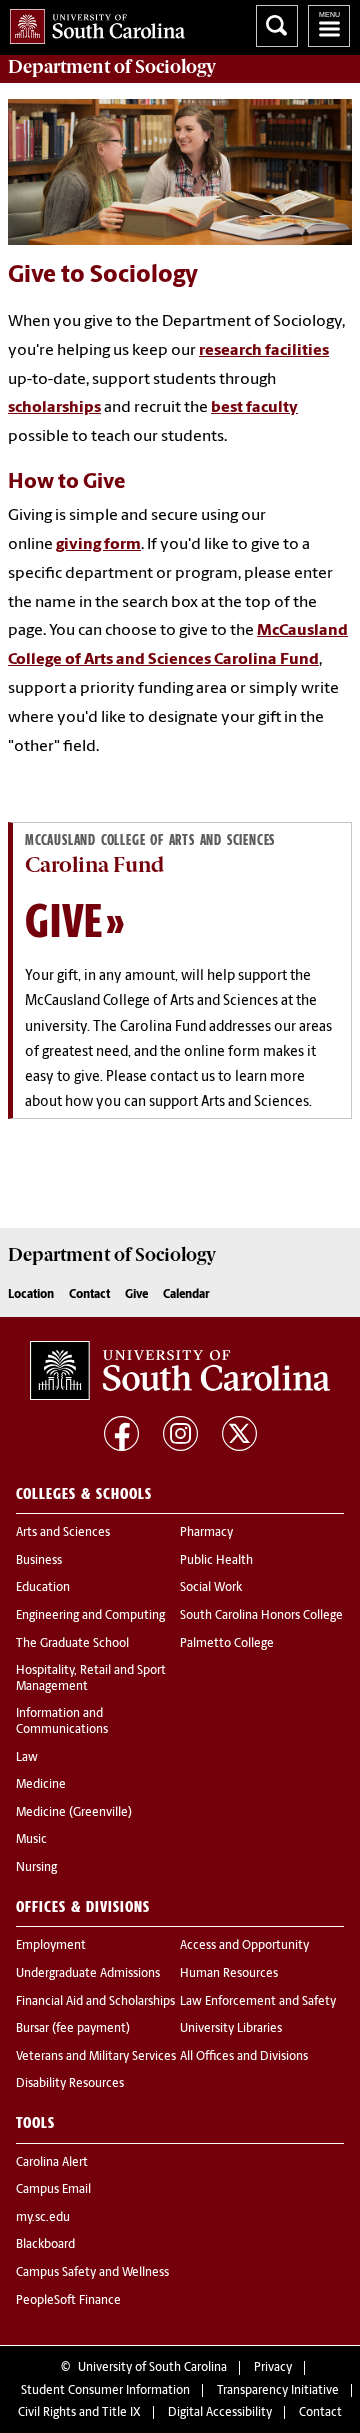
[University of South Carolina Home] (92, 22)
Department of (112, 67)
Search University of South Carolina (277, 26)
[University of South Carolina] (180, 1371)
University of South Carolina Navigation (329, 26)
